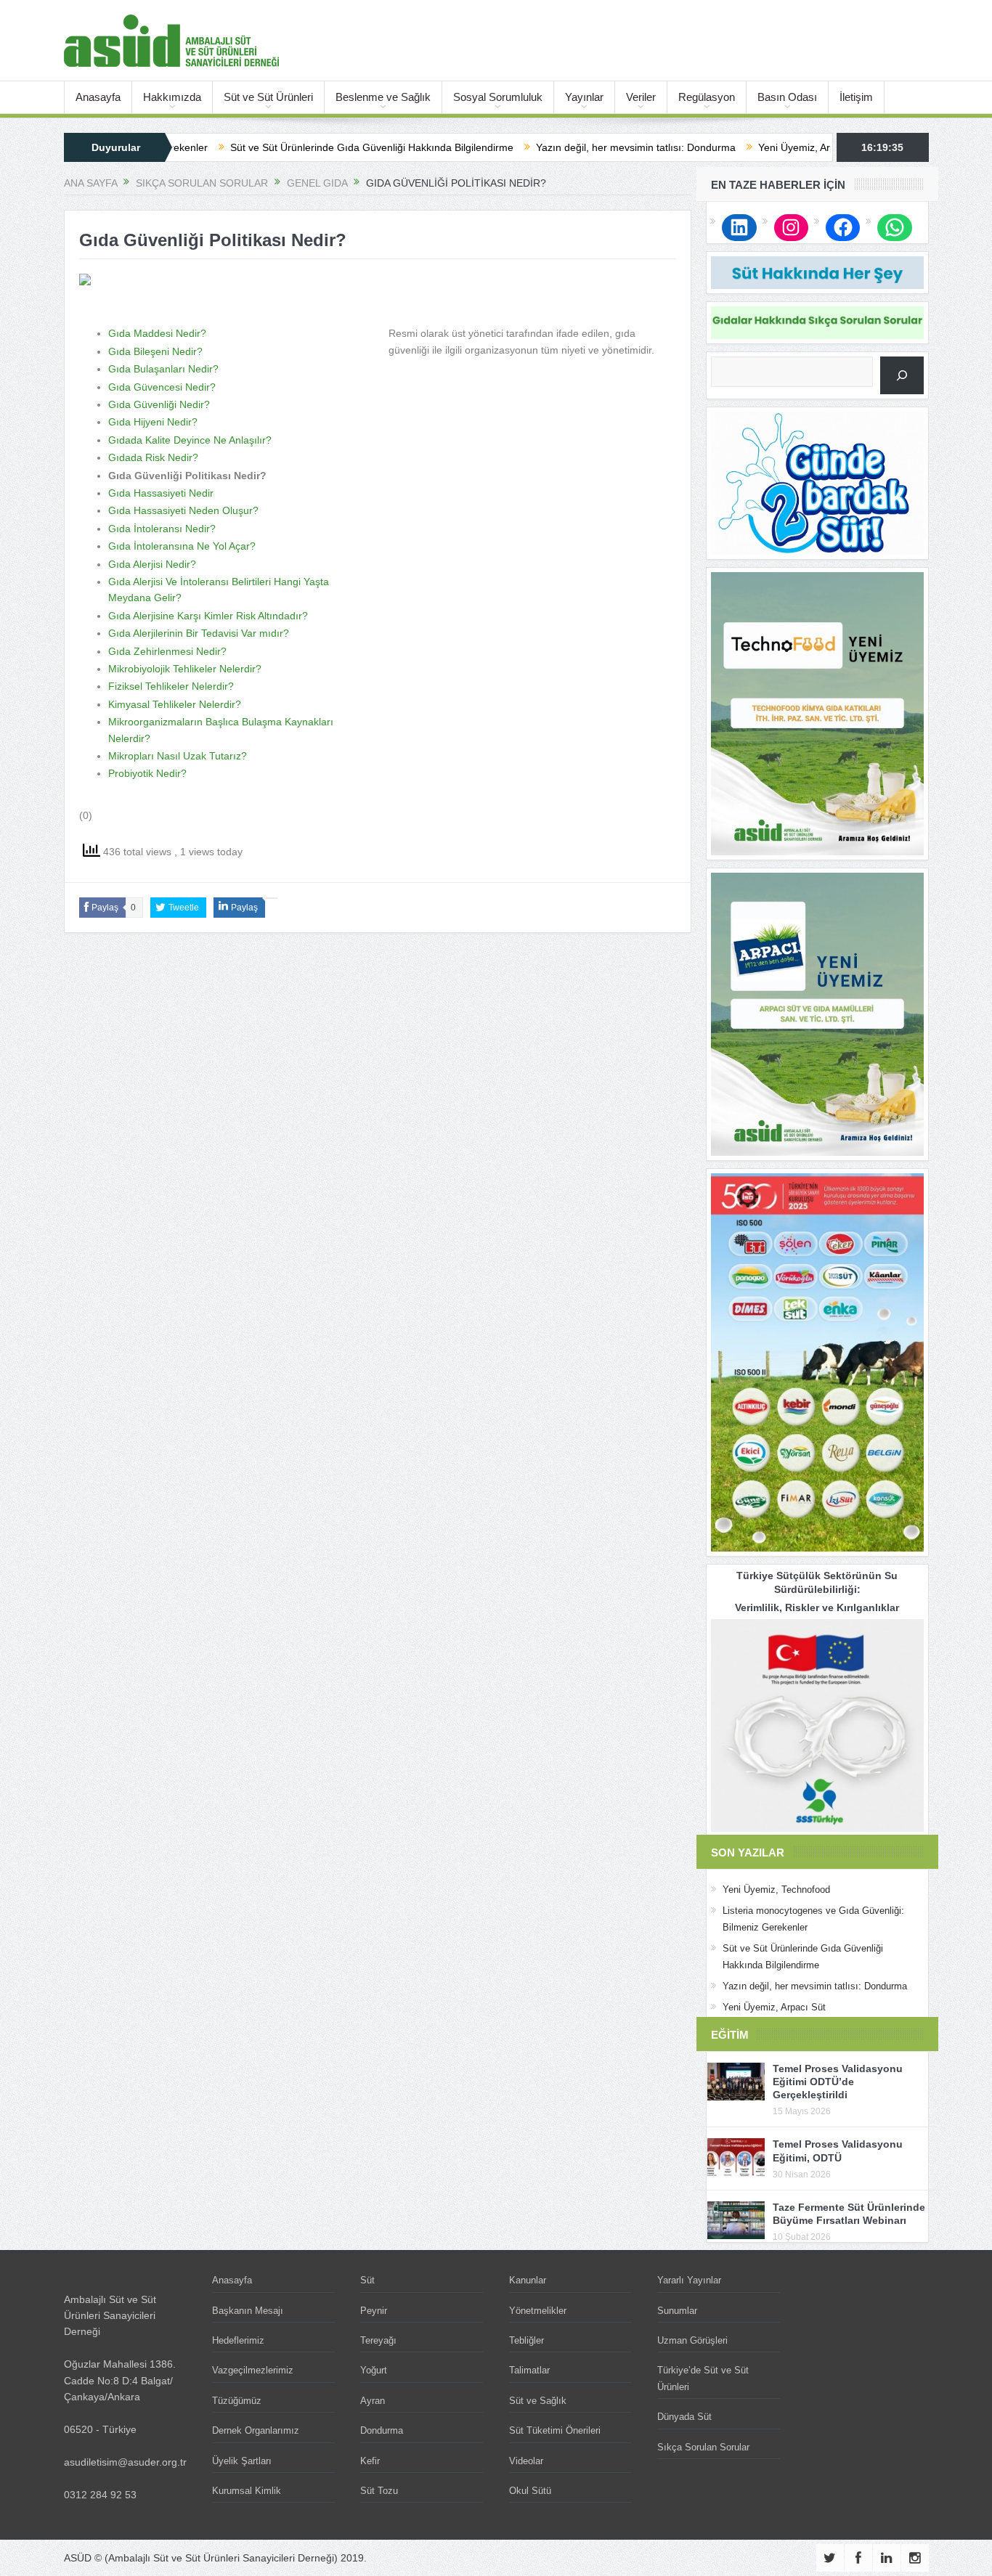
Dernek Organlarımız (256, 2430)
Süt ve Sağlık (538, 2401)
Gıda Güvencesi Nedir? (162, 387)
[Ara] (902, 375)
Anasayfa (98, 97)
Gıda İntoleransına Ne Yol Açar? (182, 546)
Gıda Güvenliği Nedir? (159, 404)
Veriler (641, 97)
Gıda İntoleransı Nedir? (162, 529)
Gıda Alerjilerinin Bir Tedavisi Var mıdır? (199, 633)
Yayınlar (584, 97)
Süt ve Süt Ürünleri (268, 97)
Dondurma (382, 2430)
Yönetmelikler (538, 2311)
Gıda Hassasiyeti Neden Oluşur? (183, 510)
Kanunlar (528, 2280)
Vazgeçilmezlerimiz (253, 2370)
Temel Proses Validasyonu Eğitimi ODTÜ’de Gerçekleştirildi (838, 2082)
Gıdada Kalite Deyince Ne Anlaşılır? (190, 440)
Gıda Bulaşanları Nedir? (163, 369)
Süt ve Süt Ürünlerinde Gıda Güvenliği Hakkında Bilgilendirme (290, 147)
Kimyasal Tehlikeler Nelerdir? (175, 704)
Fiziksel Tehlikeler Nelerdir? (171, 686)
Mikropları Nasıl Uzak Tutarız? (178, 756)
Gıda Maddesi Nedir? (157, 333)
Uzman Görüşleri (692, 2340)
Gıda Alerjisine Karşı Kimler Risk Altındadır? (208, 616)
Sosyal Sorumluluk (498, 97)
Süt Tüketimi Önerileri (555, 2430)
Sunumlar (677, 2311)
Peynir (374, 2311)
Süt (367, 2280)
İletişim (856, 97)
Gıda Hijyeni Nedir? (153, 422)
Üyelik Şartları (242, 2461)
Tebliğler (527, 2340)
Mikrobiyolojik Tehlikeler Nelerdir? (185, 669)
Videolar (526, 2461)
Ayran (373, 2401)
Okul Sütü (530, 2491)
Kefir (370, 2461)
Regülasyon (707, 97)
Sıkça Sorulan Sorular (703, 2447)
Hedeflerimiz (238, 2340)
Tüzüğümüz (237, 2401)
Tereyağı (378, 2340)
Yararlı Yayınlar (689, 2280)
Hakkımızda (172, 97)
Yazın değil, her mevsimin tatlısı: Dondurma (554, 147)
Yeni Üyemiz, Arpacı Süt (731, 147)
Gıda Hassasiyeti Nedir (161, 493)
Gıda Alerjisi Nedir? (152, 564)
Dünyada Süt (684, 2417)
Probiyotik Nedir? (147, 773)
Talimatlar (529, 2370)
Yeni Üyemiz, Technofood (776, 1890)
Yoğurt (374, 2370)
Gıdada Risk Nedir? (153, 457)
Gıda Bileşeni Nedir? (155, 351)
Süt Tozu (379, 2491)
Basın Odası (787, 97)
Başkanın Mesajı (248, 2311)
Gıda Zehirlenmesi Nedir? (167, 651)
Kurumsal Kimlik (247, 2491)
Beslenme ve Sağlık (383, 97)
